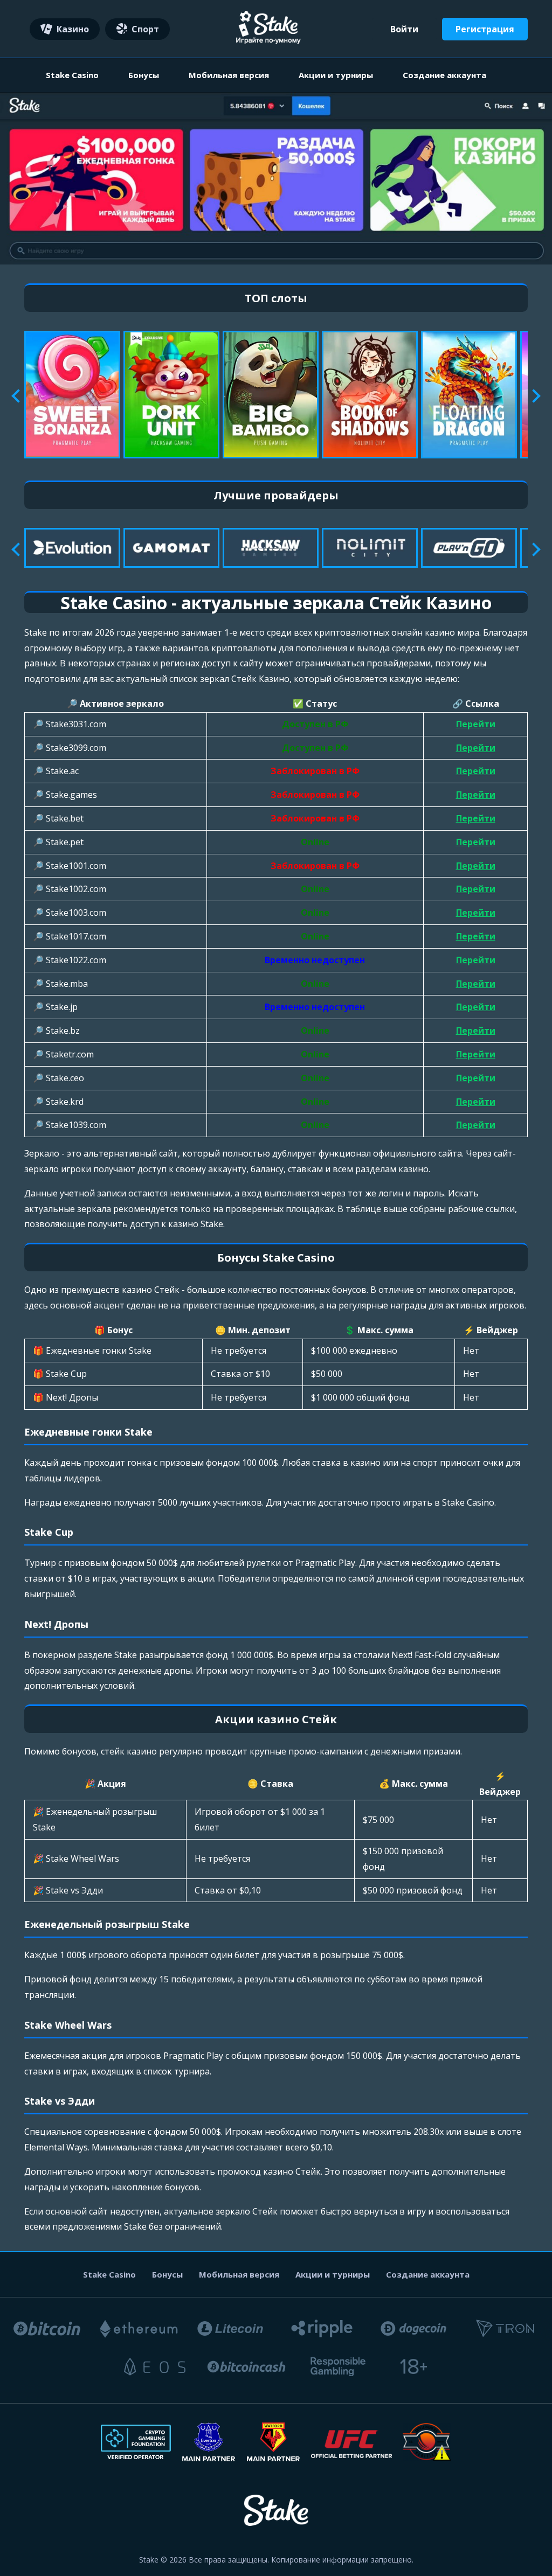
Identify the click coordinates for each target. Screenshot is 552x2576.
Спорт (145, 29)
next (533, 396)
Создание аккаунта (444, 75)
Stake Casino (72, 75)
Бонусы (144, 75)
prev (18, 396)
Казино (73, 29)
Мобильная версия (229, 75)
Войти (404, 29)
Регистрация (485, 29)
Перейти (476, 724)
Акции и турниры (336, 75)
